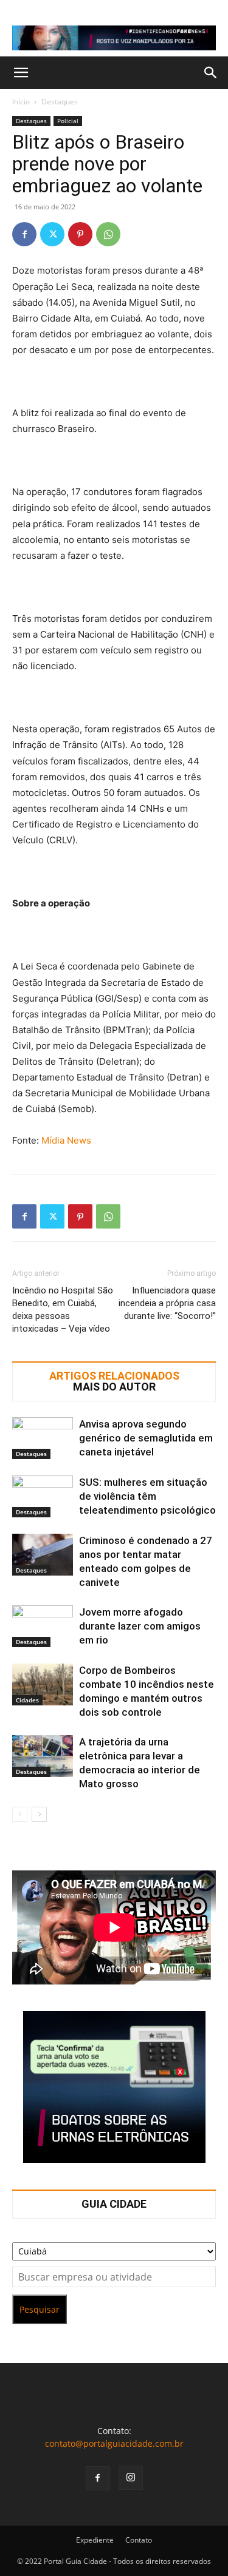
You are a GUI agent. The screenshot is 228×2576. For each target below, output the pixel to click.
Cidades (27, 1700)
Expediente (95, 2540)
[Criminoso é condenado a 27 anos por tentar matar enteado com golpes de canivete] (43, 1555)
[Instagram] (131, 2478)
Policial (68, 121)
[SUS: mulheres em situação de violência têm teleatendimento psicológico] (43, 1496)
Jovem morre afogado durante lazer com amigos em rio (140, 1626)
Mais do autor (114, 1387)
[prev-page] (20, 1814)
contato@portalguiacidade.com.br (114, 2443)
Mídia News (66, 1140)
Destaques (60, 102)
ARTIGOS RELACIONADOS (114, 1376)
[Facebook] (24, 234)
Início (21, 102)
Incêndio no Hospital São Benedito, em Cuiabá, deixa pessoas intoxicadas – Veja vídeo (63, 1310)
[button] (21, 73)
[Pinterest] (80, 234)
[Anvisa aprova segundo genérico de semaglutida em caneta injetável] (43, 1438)
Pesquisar (40, 2309)
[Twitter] (52, 234)
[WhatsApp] (108, 234)
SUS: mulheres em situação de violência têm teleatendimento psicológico (147, 1496)
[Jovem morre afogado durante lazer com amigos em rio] (43, 1626)
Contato (139, 2540)
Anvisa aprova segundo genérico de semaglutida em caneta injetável (146, 1438)
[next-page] (39, 1814)
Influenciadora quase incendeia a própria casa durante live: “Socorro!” (167, 1303)
